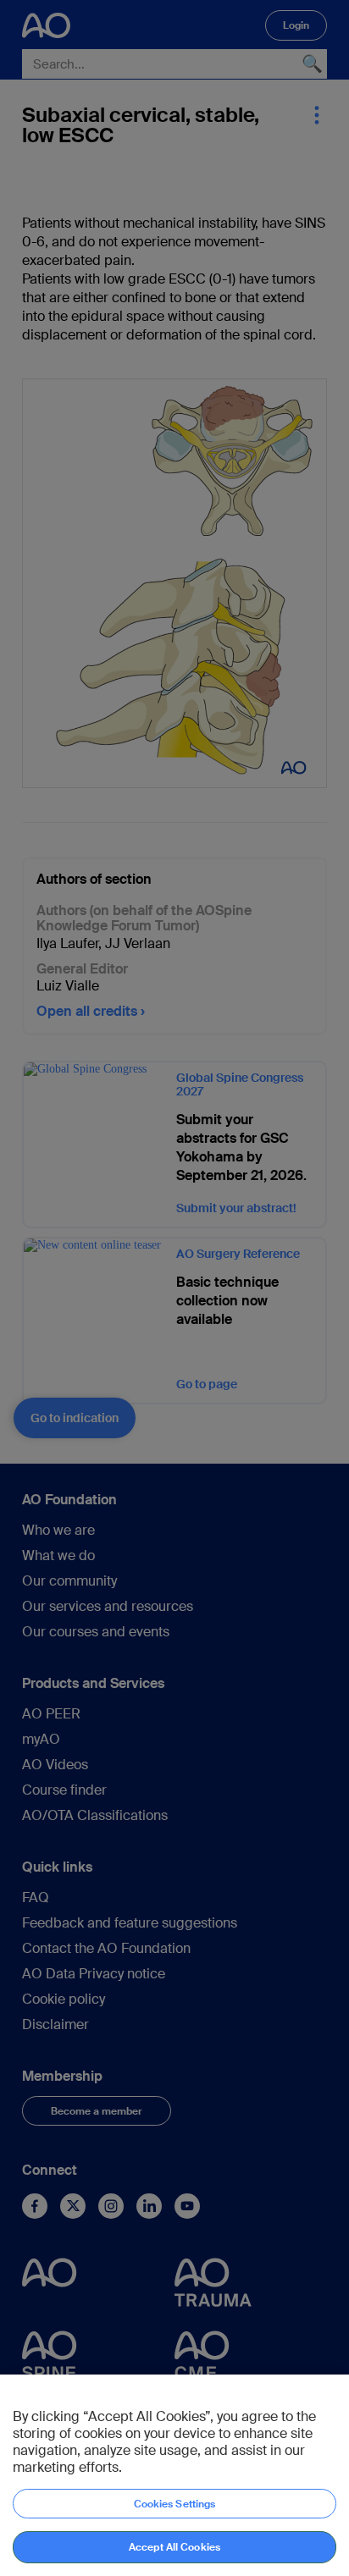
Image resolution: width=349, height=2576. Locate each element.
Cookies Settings (175, 2504)
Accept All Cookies (174, 2547)
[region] (174, 2475)
